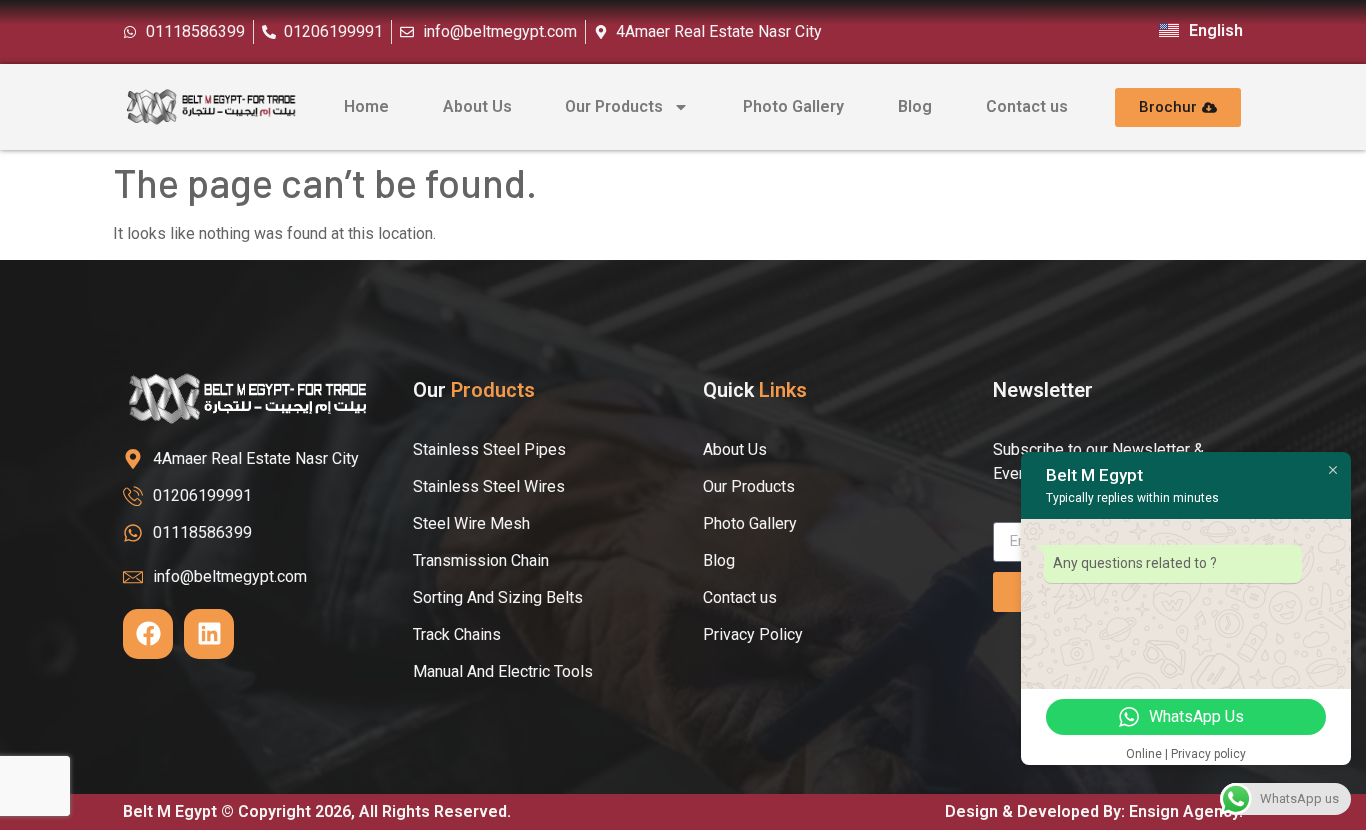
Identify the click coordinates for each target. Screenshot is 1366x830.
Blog (915, 106)
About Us (477, 106)
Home (366, 106)
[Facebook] (148, 634)
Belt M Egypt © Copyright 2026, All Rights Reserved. (317, 811)
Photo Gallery (793, 106)
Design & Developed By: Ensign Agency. (1094, 811)
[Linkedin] (209, 634)
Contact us (1027, 106)
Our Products (614, 106)
